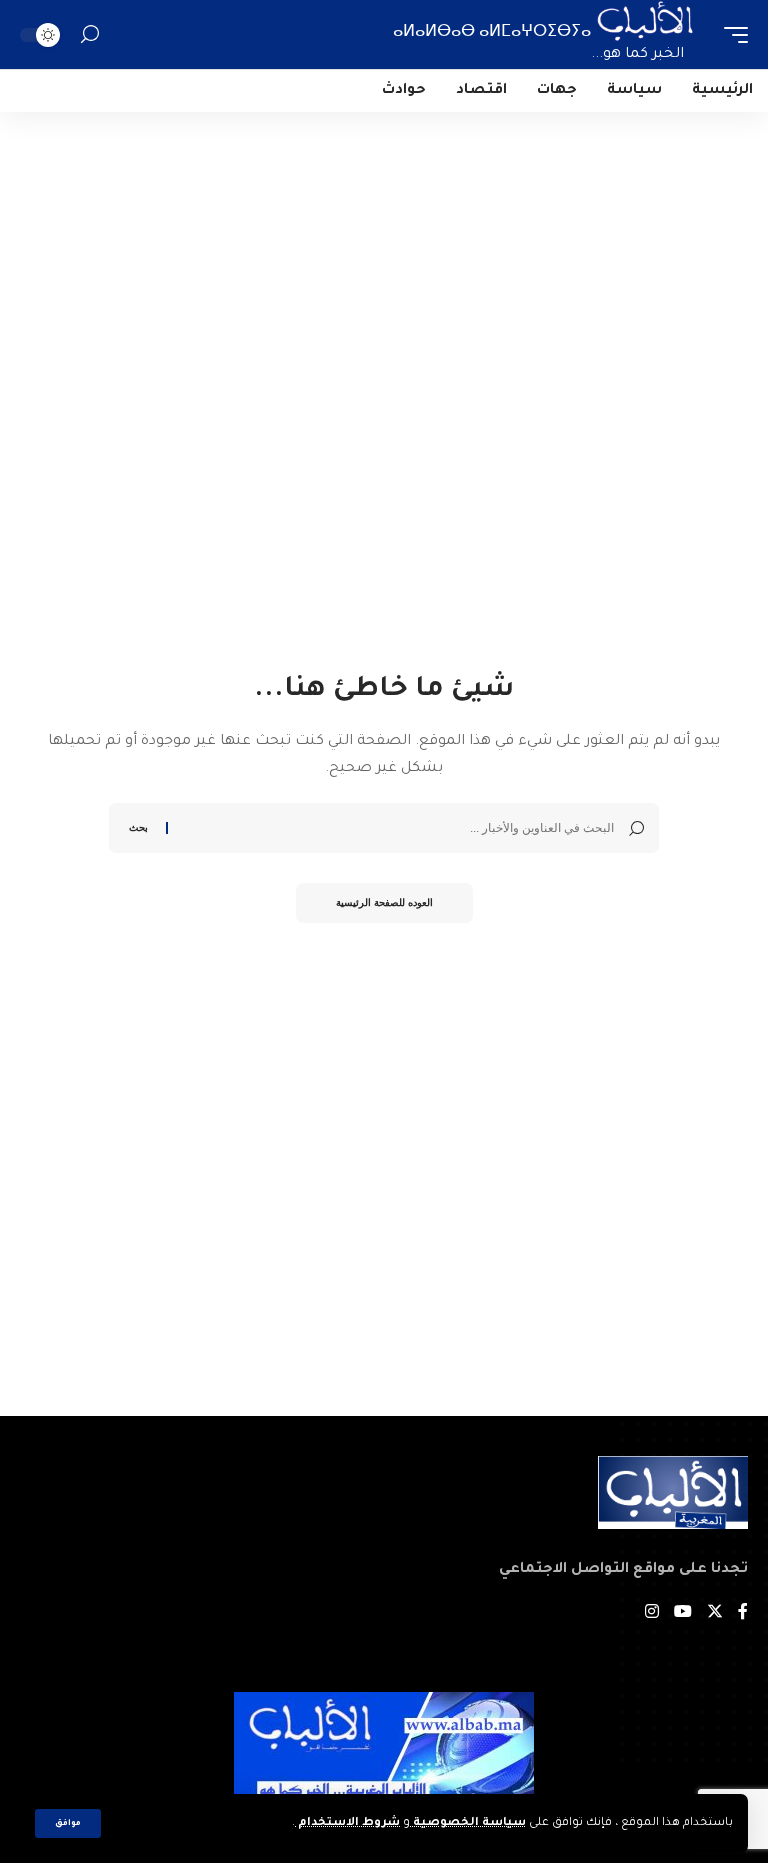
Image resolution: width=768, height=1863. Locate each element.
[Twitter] (715, 1614)
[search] (90, 34)
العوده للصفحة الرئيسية (384, 902)
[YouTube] (683, 1614)
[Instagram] (652, 1614)
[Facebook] (743, 1614)
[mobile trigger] (731, 34)
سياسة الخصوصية (468, 1823)
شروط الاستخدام (347, 1823)
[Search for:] (398, 828)
